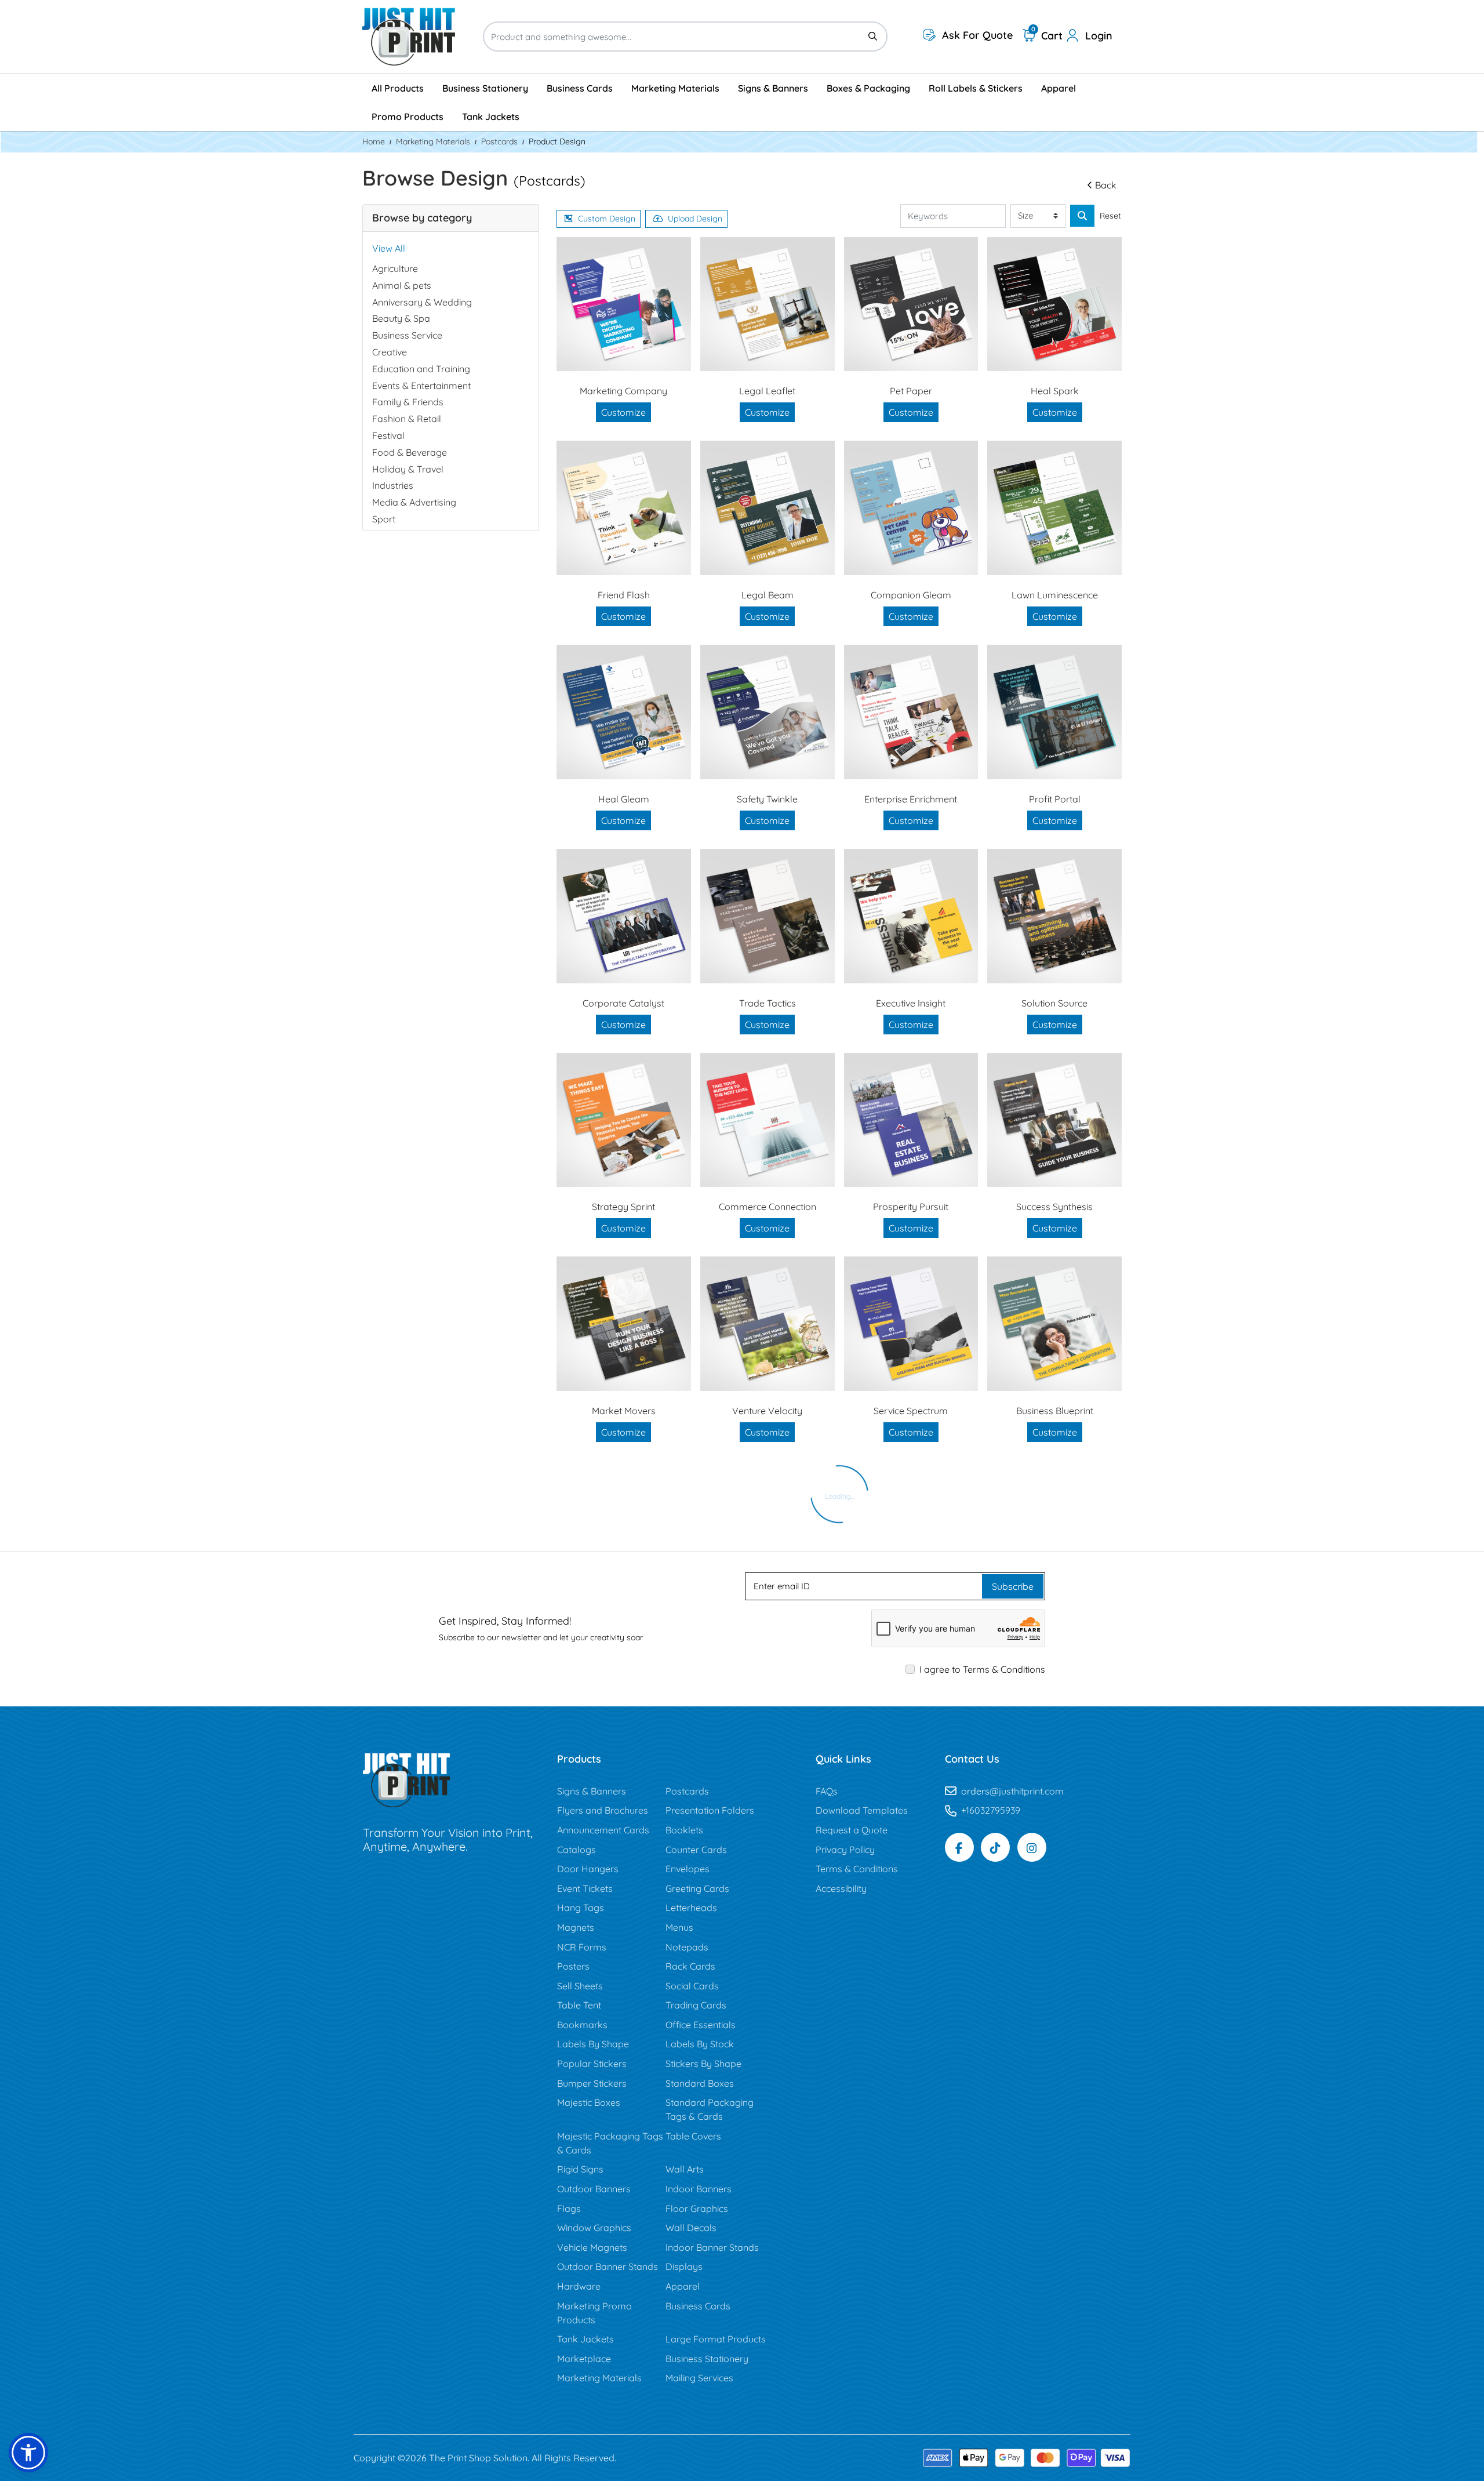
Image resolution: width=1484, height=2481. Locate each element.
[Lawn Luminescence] (1054, 508)
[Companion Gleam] (911, 508)
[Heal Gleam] (624, 712)
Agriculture (395, 268)
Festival (388, 435)
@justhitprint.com (1027, 1791)
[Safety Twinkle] (768, 712)
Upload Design (695, 219)
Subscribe (1013, 1586)
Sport (384, 519)
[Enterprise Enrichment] (911, 712)
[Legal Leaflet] (768, 304)
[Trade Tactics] (768, 916)
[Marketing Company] (624, 304)
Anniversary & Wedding (422, 302)
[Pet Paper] (911, 304)
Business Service (407, 335)
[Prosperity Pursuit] (911, 1120)
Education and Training (421, 369)
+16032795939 (991, 1810)
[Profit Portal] (1054, 712)
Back (1106, 185)
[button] (28, 2453)
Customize (623, 412)
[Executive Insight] (911, 916)
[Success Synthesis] (1054, 1120)
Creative (390, 352)
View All (389, 248)
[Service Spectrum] (911, 1324)
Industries (393, 485)
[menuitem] (398, 88)
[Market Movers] (624, 1324)
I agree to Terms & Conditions (982, 1669)
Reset (1110, 216)
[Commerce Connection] (768, 1120)
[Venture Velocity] (768, 1324)
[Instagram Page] (1032, 1847)
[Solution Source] (1054, 916)
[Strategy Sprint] (624, 1120)
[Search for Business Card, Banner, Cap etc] (1082, 216)
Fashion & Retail (407, 419)
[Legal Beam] (768, 508)
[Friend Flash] (624, 508)
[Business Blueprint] (1054, 1324)
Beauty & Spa (401, 318)
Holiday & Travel (408, 469)
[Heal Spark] (1054, 304)
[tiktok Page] (995, 1847)
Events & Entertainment (421, 386)
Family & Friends (408, 402)
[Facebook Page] (959, 1847)
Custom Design (607, 219)
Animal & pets (402, 285)
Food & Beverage (410, 452)
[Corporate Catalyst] (624, 916)
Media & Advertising (414, 502)
